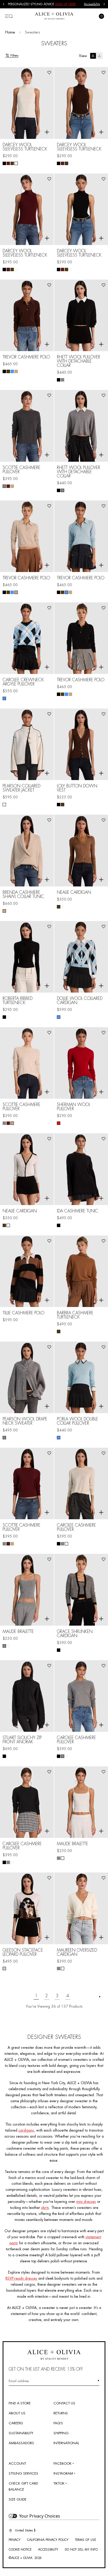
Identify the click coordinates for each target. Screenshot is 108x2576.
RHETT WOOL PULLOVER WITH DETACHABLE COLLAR (79, 361)
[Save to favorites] (49, 73)
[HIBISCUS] (59, 1123)
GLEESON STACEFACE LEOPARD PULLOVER (23, 1952)
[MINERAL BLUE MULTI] (4, 698)
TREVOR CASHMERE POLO (26, 357)
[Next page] (100, 1997)
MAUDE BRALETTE (18, 1632)
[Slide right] (104, 4)
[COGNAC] (8, 163)
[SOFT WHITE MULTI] (4, 1968)
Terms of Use (85, 2540)
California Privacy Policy (48, 2540)
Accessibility (92, 4)
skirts (45, 2208)
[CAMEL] (59, 907)
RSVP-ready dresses (21, 2278)
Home (10, 32)
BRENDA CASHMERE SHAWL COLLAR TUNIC (23, 895)
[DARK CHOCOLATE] (12, 163)
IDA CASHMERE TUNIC (78, 1211)
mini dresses (86, 2202)
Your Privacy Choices (40, 2516)
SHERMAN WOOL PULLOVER (74, 1107)
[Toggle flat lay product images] (96, 56)
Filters (14, 55)
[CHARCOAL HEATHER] (4, 486)
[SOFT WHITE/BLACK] (4, 805)
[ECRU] (16, 163)
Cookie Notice (20, 2550)
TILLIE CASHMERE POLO (23, 1313)
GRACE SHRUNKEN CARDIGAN (75, 1634)
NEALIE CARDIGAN (74, 892)
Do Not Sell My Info (81, 2550)
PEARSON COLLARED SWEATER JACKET (21, 788)
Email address (19, 2381)
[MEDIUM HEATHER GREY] (63, 380)
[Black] (4, 163)
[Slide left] (4, 4)
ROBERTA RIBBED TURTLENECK (18, 1001)
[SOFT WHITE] (8, 1017)
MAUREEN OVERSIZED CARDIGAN (77, 1952)
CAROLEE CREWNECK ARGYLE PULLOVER (23, 682)
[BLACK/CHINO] (59, 1650)
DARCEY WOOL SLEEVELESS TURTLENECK (25, 147)
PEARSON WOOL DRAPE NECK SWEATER (25, 1421)
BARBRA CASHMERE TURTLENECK (75, 1315)
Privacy (15, 2540)
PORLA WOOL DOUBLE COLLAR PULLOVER (77, 1421)
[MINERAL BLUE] (12, 371)
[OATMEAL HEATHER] (16, 371)
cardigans (26, 2130)
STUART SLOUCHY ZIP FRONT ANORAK (22, 1740)
